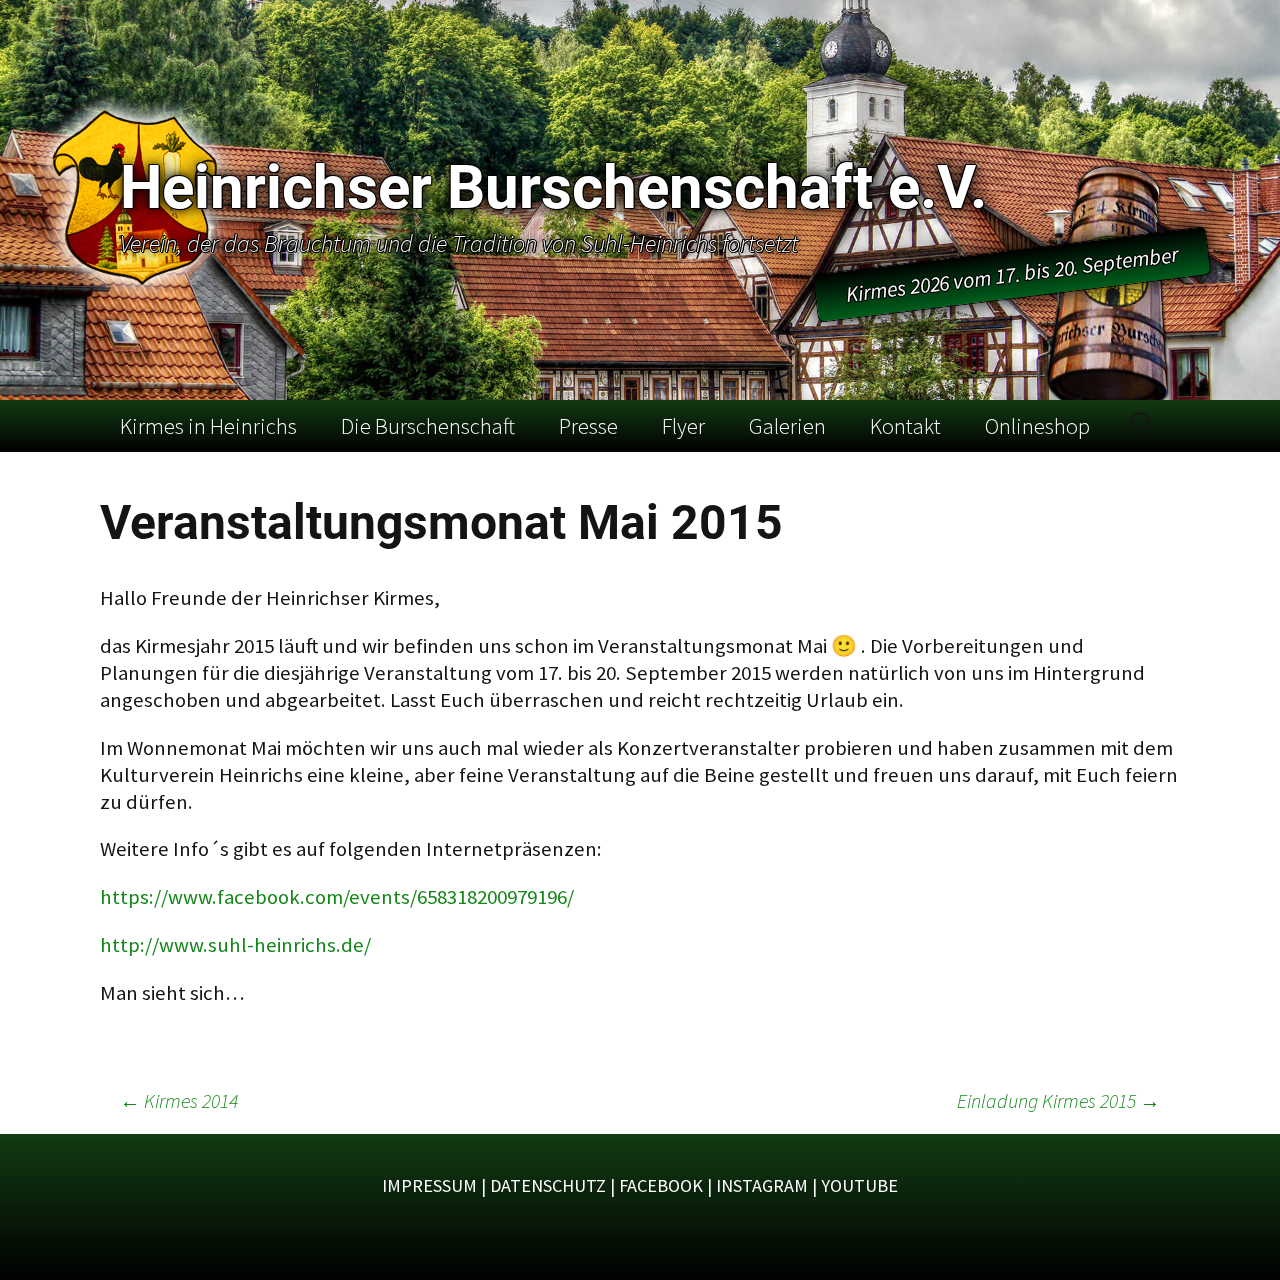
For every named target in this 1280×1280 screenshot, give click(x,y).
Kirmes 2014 (179, 1100)
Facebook (661, 1185)
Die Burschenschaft (428, 426)
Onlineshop (1037, 426)
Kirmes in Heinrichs (208, 426)
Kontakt (905, 426)
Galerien (787, 426)
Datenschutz (548, 1185)
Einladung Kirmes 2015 (1058, 1100)
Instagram (762, 1185)
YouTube (859, 1185)
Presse (588, 426)
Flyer (683, 426)
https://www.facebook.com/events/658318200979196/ (337, 897)
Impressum (429, 1185)
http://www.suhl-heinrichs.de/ (235, 945)
